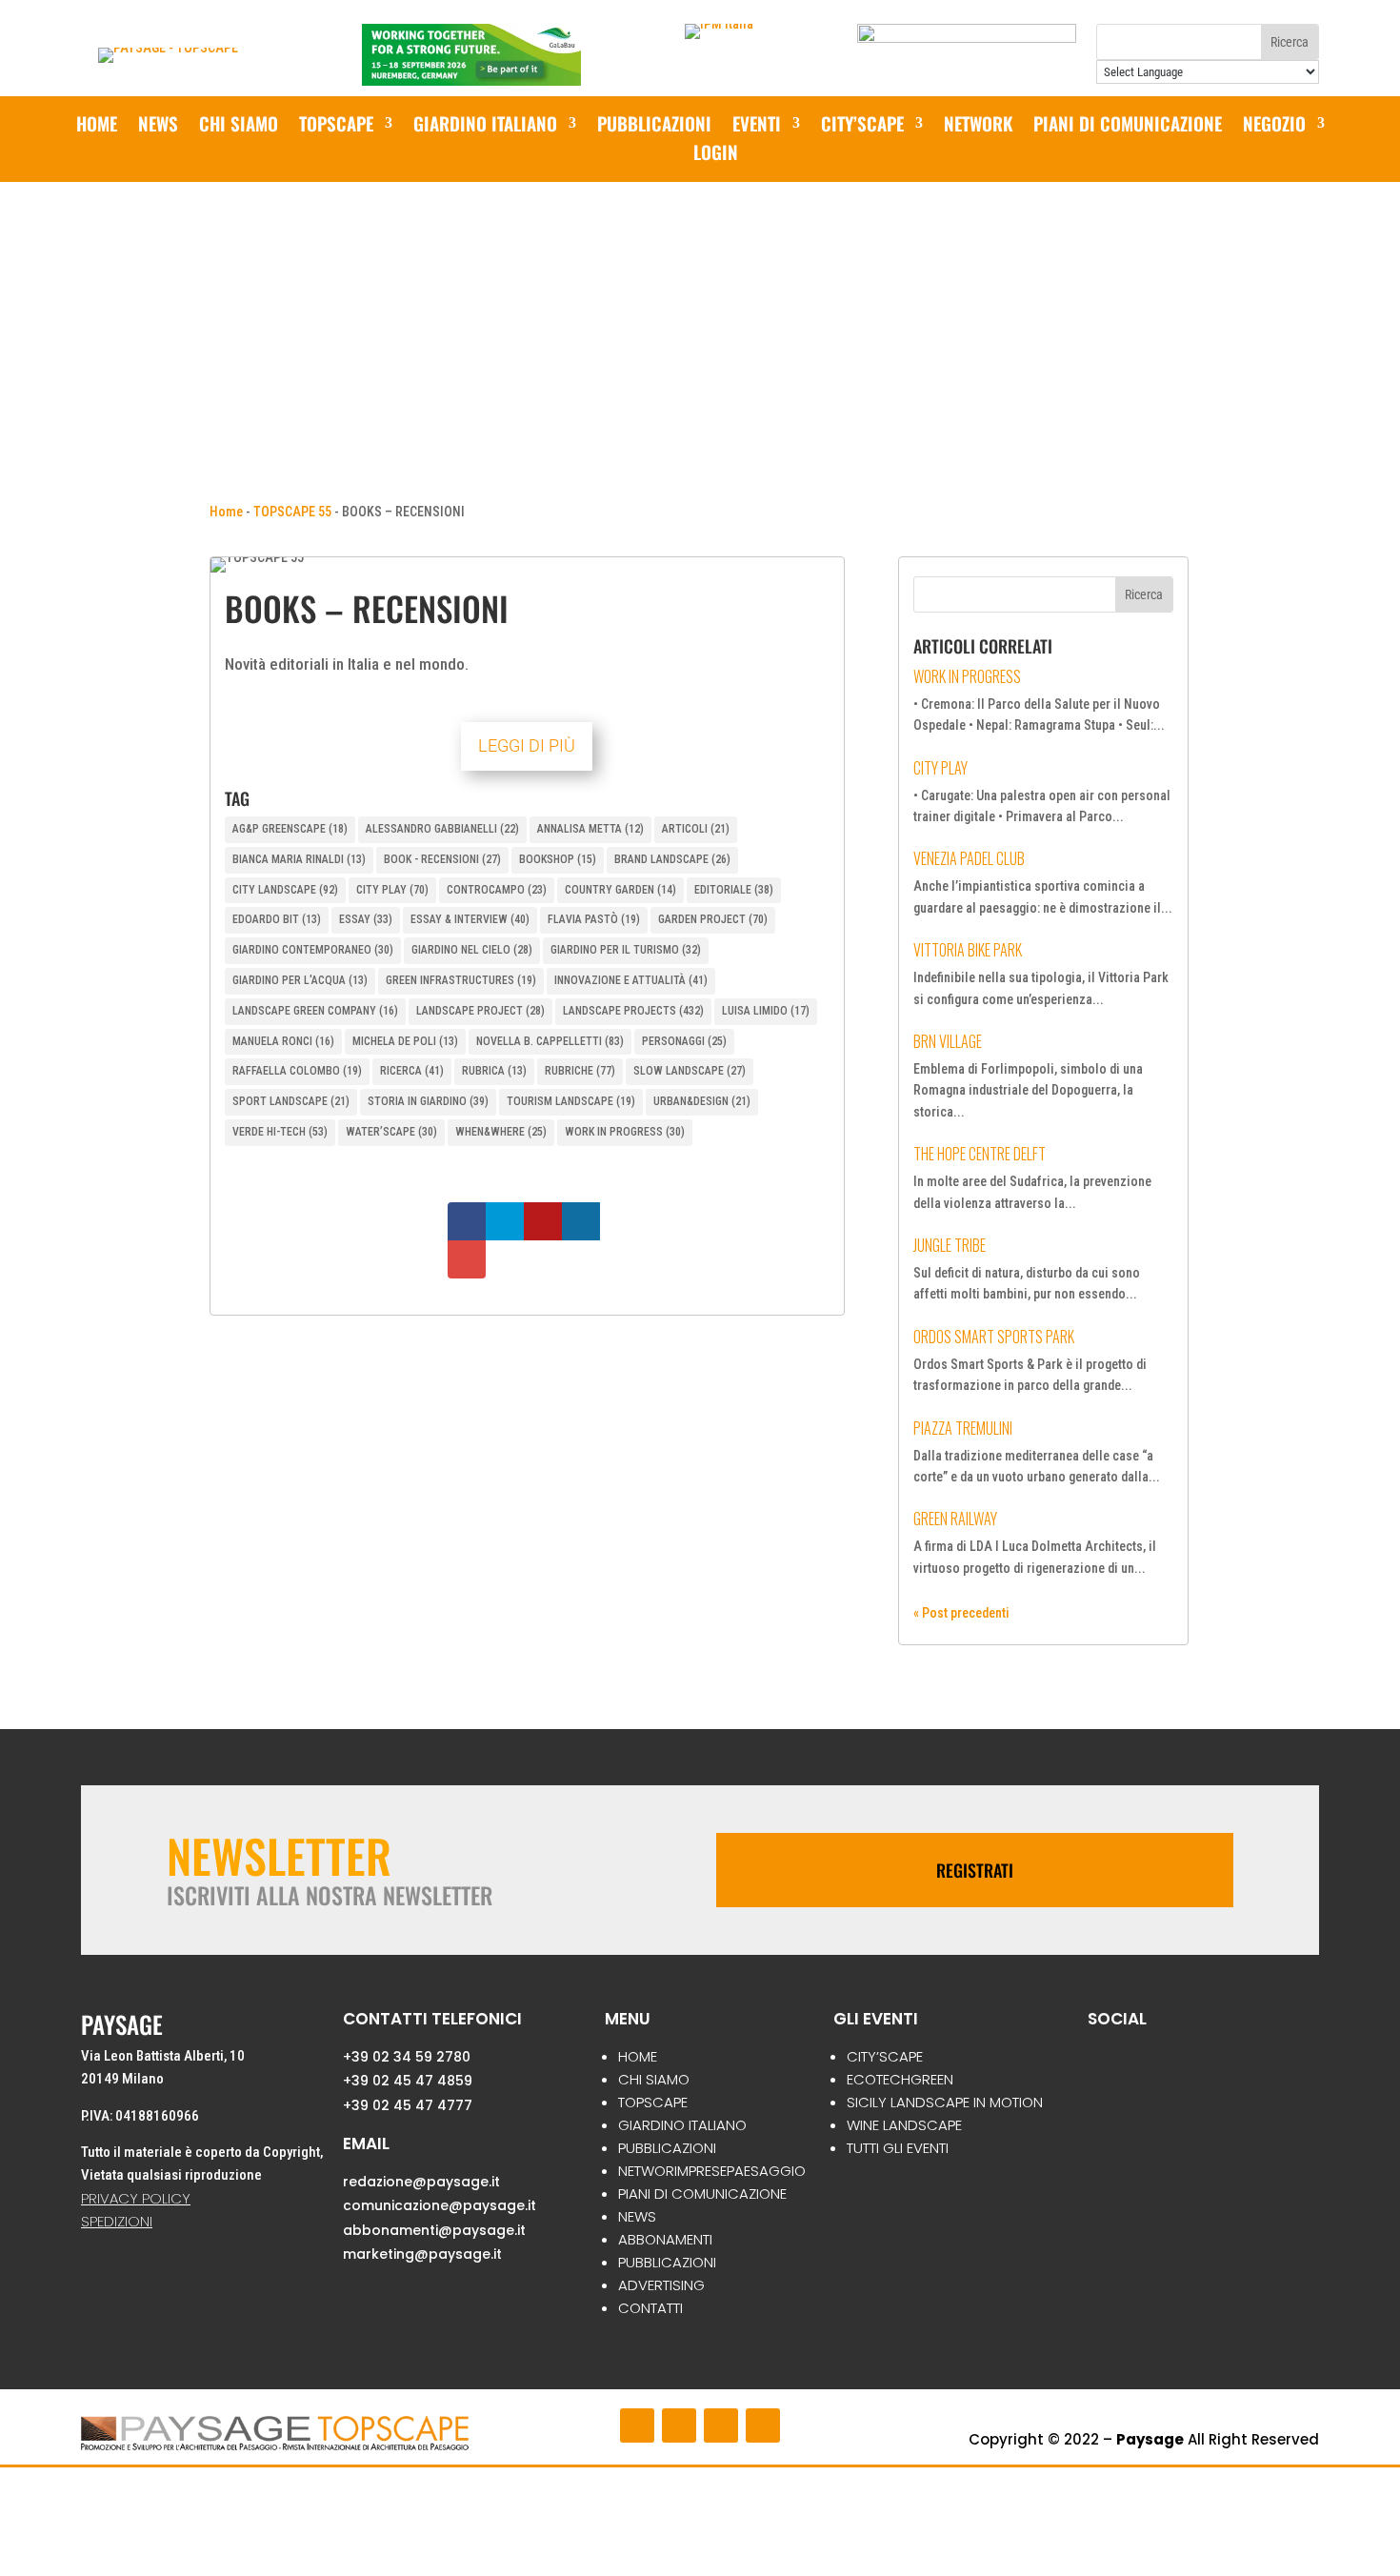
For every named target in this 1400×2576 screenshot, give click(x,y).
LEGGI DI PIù (527, 745)
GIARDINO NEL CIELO (472, 950)
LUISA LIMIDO (766, 1011)
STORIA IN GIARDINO (428, 1101)
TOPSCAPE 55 (292, 512)
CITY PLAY (392, 890)
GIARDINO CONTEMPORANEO (313, 950)
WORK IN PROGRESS (625, 1132)
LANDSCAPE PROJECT (480, 1011)
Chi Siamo (239, 126)
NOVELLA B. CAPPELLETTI (550, 1041)
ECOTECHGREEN (900, 2079)
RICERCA (412, 1071)
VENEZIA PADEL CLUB (969, 858)
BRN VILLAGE (948, 1041)
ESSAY (366, 919)
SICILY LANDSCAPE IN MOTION (945, 2102)
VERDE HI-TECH (280, 1132)
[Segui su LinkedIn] (763, 2425)
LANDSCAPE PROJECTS (633, 1011)
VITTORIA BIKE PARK (968, 950)
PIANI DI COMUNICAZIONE (1128, 126)
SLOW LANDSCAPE (690, 1071)
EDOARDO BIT (277, 919)
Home (97, 126)
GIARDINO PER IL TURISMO (626, 950)
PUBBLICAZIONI (654, 126)
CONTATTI (650, 2308)
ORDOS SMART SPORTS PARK (994, 1337)
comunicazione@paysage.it (440, 2205)
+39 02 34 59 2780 (407, 2057)
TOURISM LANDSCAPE (571, 1101)
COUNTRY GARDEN (620, 890)
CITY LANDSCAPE (285, 890)
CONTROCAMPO (497, 890)
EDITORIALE (734, 890)
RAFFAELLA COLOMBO (297, 1071)
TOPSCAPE (653, 2102)
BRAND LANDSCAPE (672, 859)
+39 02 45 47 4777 (408, 2105)
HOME (638, 2056)
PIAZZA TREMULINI (963, 1428)
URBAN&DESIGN (702, 1101)
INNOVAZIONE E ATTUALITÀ (631, 980)
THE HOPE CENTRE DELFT (980, 1154)
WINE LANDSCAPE (904, 2125)
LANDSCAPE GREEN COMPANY (315, 1011)
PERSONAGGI (684, 1041)
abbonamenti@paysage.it (434, 2230)
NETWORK (978, 126)
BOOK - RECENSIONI (442, 859)
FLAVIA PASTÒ (594, 919)
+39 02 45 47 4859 (408, 2081)
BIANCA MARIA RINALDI (299, 859)
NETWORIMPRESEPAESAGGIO (712, 2171)
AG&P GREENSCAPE (290, 829)
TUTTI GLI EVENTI (898, 2148)
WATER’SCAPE (391, 1132)
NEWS (158, 126)
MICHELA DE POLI (405, 1041)
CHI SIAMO (654, 2079)
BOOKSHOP (558, 859)
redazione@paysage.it (421, 2182)
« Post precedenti (961, 1613)
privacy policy (136, 2198)
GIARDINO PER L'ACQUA (300, 980)
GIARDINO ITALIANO (485, 126)
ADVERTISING (661, 2285)
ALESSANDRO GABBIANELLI (442, 829)
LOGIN (716, 155)
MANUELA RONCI (283, 1041)
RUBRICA (494, 1071)
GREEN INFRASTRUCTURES (461, 980)
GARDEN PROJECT (713, 919)
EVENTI (757, 126)
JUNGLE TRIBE (950, 1245)
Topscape (336, 126)
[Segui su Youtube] (721, 2425)
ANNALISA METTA (590, 829)
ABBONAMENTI (665, 2239)
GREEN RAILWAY (955, 1519)
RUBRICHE (580, 1071)
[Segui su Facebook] (637, 2425)
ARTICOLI (696, 829)
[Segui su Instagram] (679, 2425)
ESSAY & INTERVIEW (470, 919)
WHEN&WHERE (501, 1132)
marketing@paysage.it (422, 2254)
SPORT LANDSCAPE (291, 1101)
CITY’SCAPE (862, 126)
